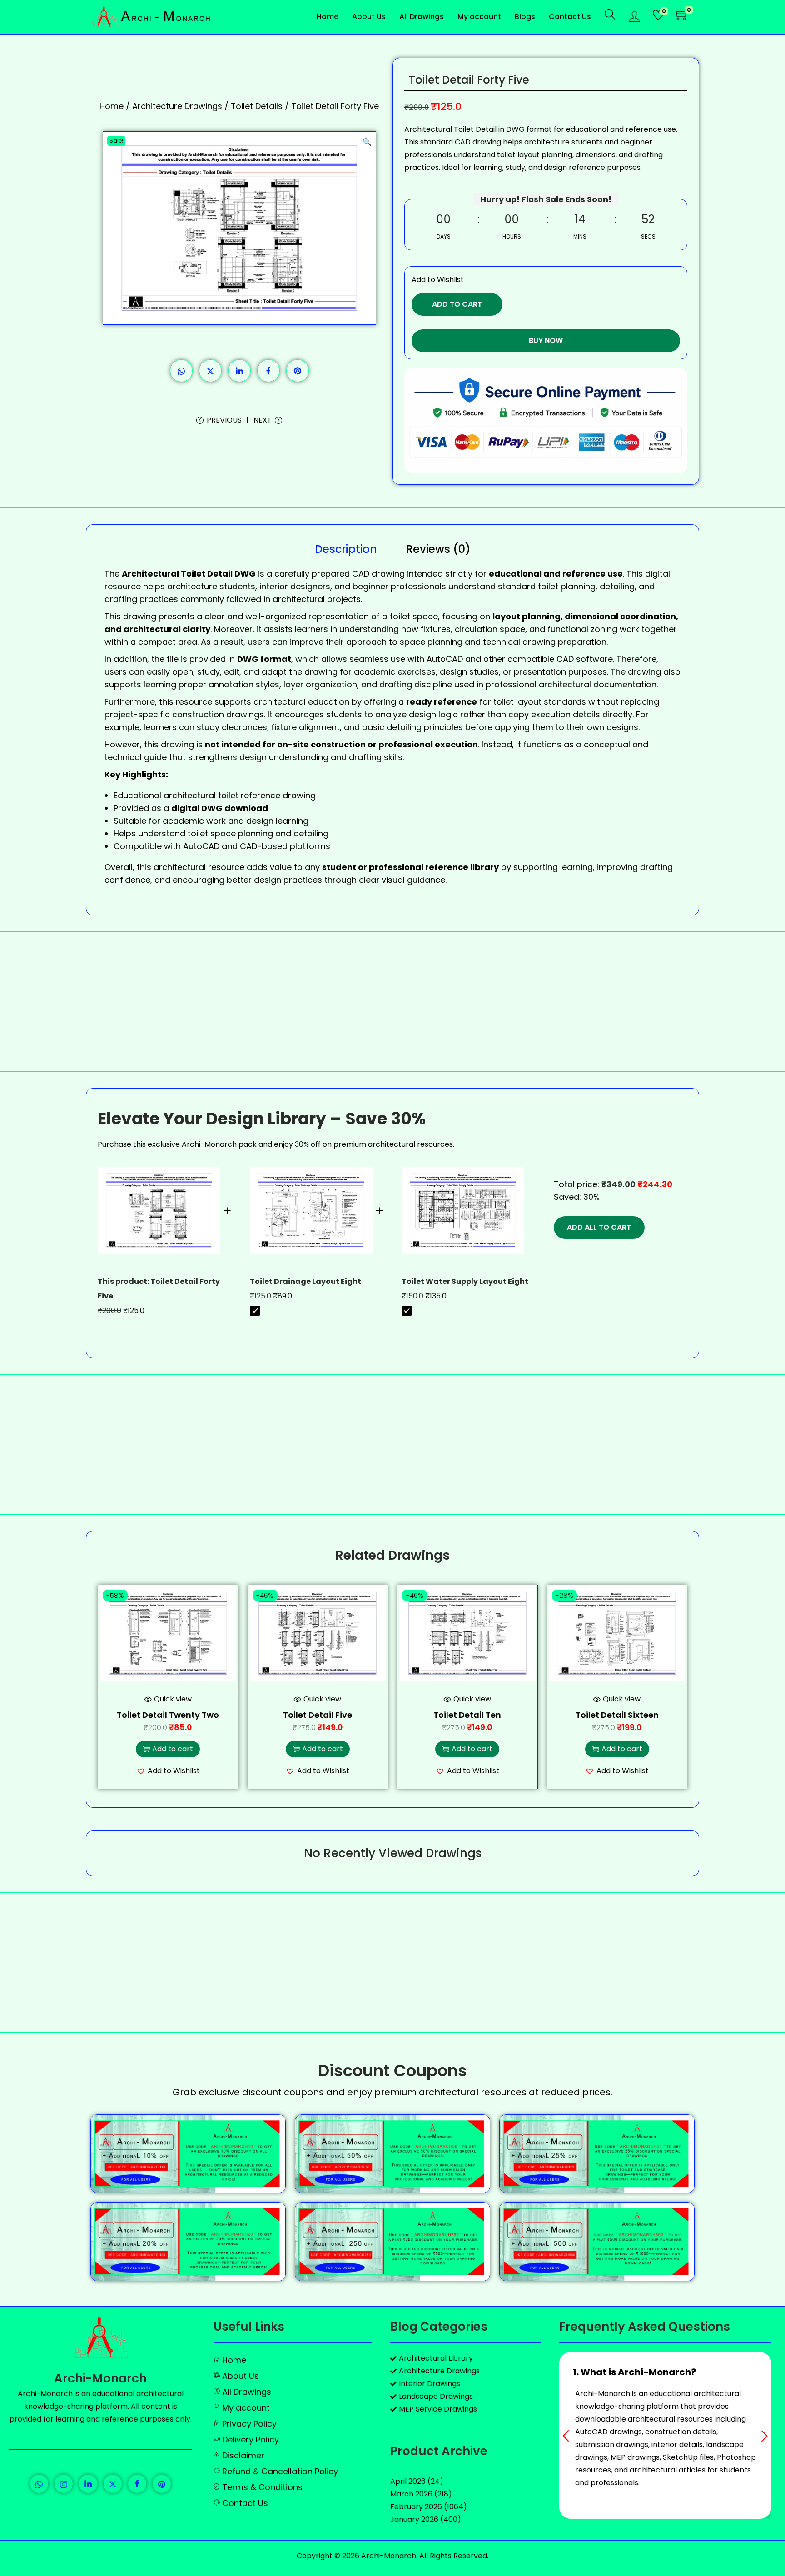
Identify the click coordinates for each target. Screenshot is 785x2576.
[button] (367, 140)
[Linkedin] (88, 2484)
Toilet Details (257, 106)
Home (112, 106)
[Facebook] (137, 2484)
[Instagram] (64, 2484)
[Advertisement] (392, 1002)
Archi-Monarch (100, 2378)
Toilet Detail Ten (467, 1715)
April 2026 (408, 2481)
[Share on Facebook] (268, 371)
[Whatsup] (39, 2484)
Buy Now (546, 341)
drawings (245, 714)
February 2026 (416, 2507)
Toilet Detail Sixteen (617, 1715)
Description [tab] (346, 549)
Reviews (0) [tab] (438, 549)
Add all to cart (599, 1227)
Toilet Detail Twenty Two (168, 1715)
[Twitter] (113, 2484)
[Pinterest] (162, 2484)
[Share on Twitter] (210, 371)
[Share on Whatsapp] (181, 371)
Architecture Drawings (177, 106)
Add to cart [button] (173, 1749)
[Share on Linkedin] (239, 371)
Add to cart (457, 304)
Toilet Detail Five (318, 1715)
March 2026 (411, 2494)
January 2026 (414, 2519)
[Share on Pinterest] (298, 371)
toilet (400, 616)
